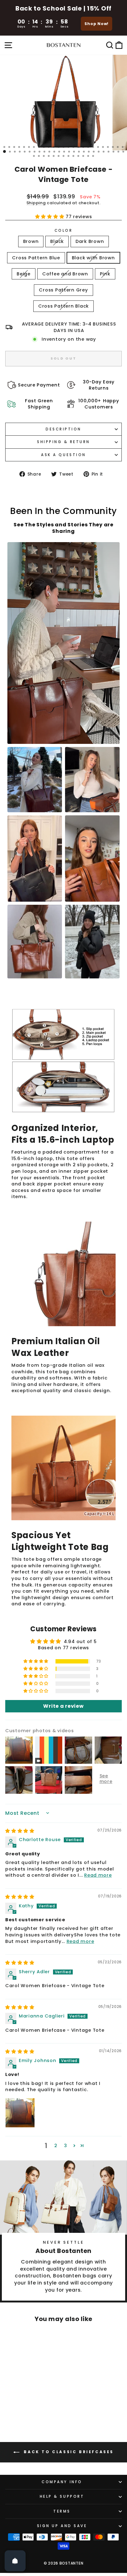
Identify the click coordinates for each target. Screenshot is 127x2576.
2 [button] (56, 2146)
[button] (51, 217)
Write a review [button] (63, 1706)
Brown (31, 241)
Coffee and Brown (65, 274)
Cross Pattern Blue (36, 258)
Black (57, 241)
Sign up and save (62, 2526)
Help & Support (62, 2496)
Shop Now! (96, 24)
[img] (20, 1831)
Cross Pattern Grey (63, 290)
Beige (24, 274)
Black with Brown (93, 258)
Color (64, 231)
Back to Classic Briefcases (68, 2452)
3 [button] (66, 2146)
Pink (105, 274)
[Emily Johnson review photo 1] (20, 2113)
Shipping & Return (63, 442)
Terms (62, 2511)
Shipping (36, 203)
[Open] (15, 2561)
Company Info (62, 2482)
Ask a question (63, 455)
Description (63, 429)
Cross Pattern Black (63, 306)
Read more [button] (98, 1875)
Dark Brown (90, 241)
